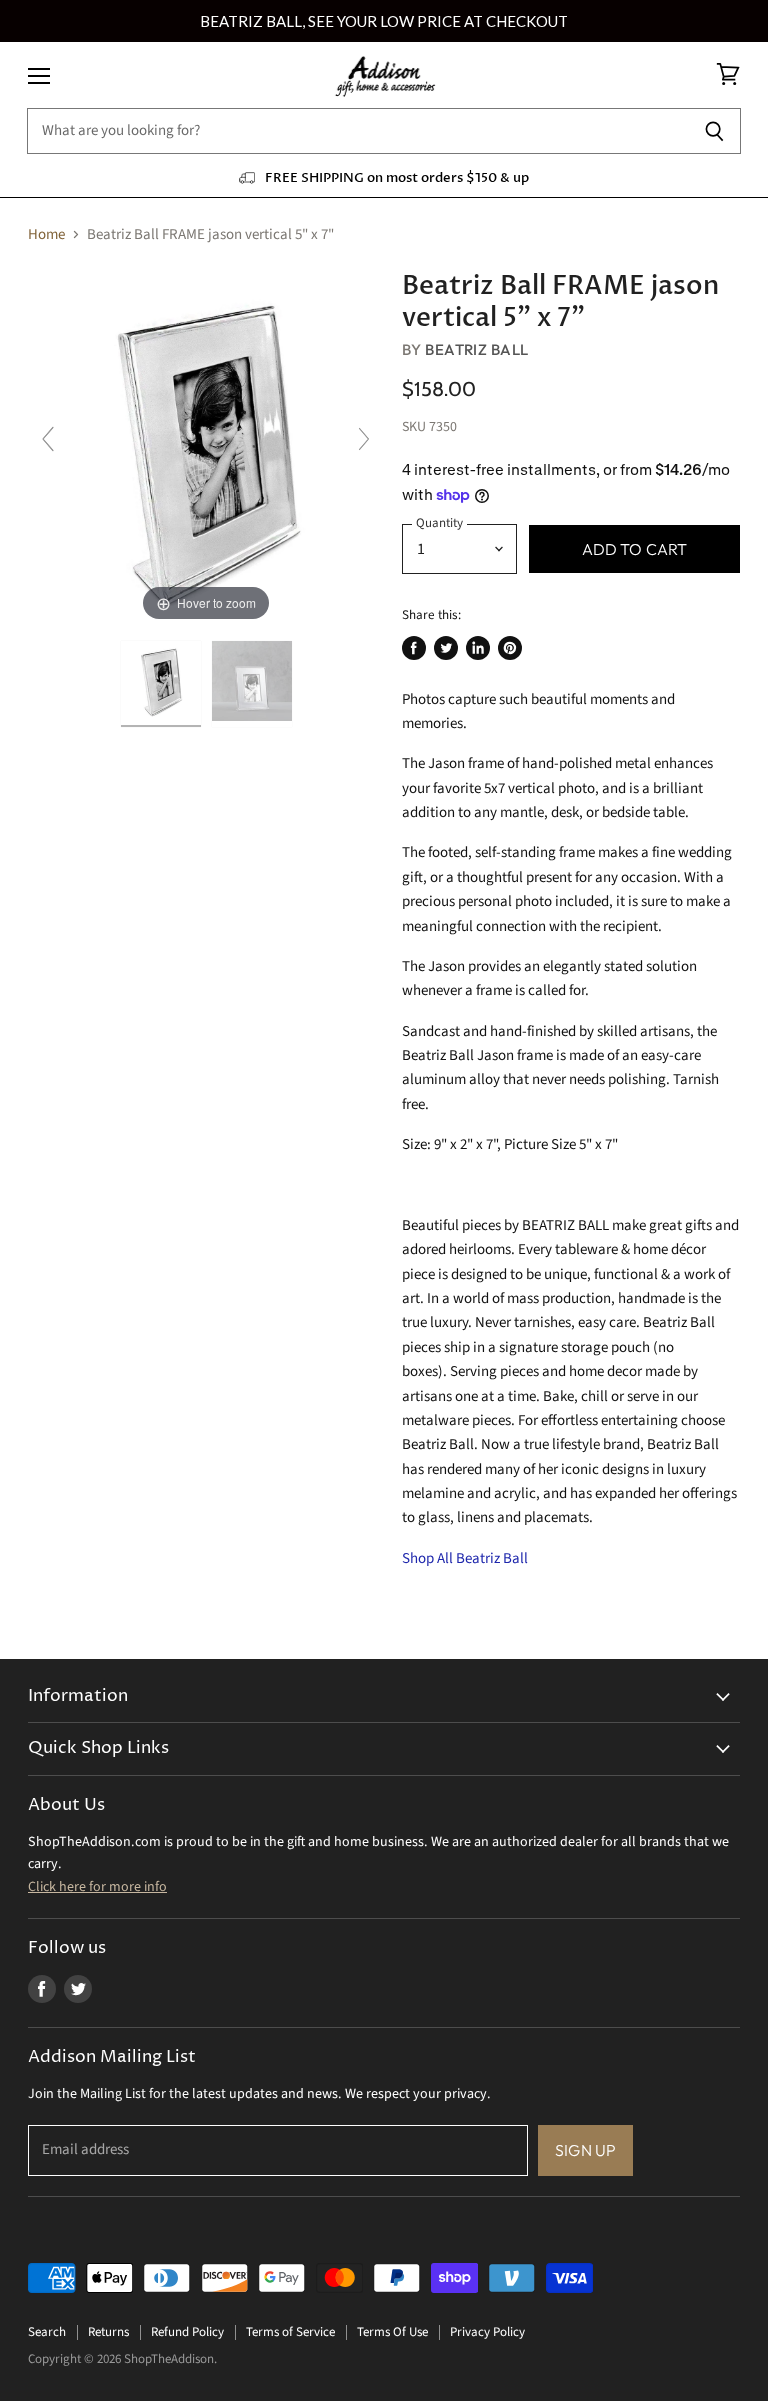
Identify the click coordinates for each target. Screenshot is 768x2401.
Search (47, 2332)
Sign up (585, 2150)
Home (46, 234)
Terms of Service (290, 2332)
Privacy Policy (487, 2332)
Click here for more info (97, 1887)
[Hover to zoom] (206, 448)
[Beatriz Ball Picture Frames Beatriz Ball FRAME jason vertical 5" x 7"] (252, 684)
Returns (108, 2332)
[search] (357, 131)
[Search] (714, 131)
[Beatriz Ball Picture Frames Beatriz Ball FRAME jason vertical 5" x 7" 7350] (161, 684)
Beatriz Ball (476, 349)
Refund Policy (187, 2332)
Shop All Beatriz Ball (465, 1558)
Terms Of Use (392, 2332)
